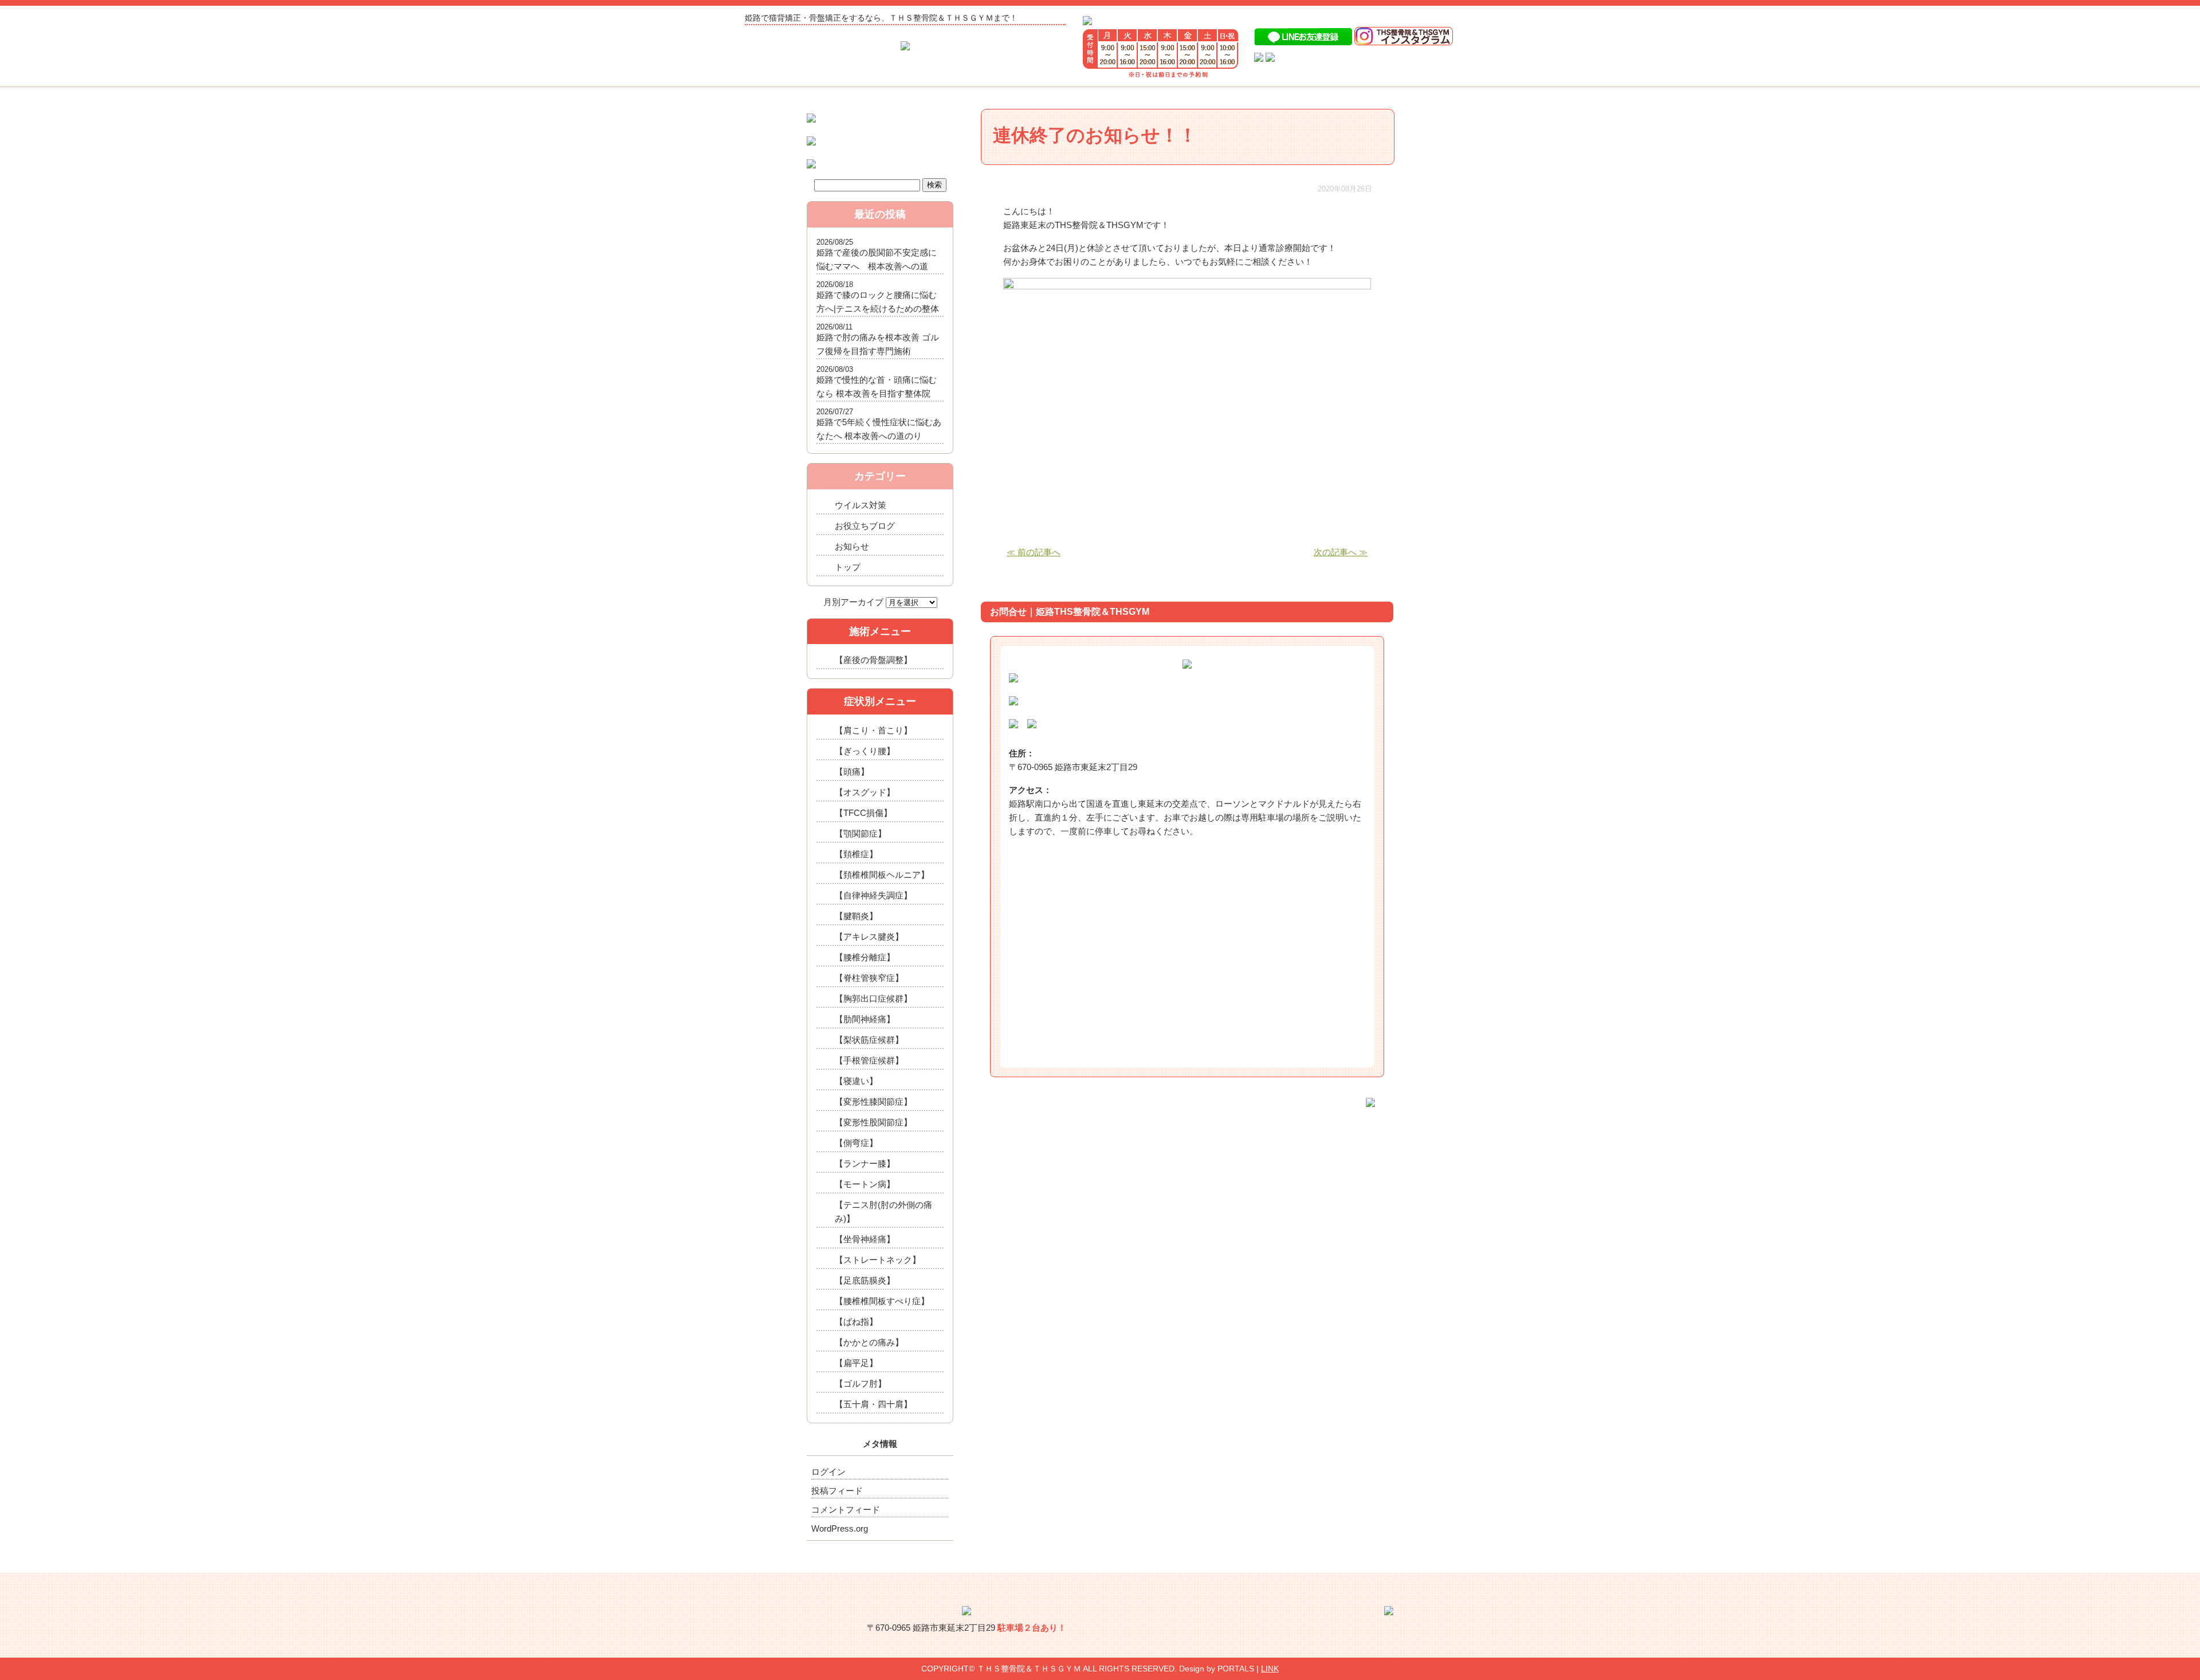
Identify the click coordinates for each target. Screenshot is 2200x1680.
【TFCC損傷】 (863, 813)
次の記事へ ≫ (1341, 552)
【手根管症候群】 (869, 1060)
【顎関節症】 (861, 833)
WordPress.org (840, 1528)
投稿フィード (837, 1491)
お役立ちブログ (865, 526)
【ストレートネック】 (878, 1260)
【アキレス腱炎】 (869, 937)
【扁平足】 (856, 1363)
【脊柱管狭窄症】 (869, 978)
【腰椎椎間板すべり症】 (882, 1301)
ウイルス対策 (861, 505)
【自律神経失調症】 (873, 895)
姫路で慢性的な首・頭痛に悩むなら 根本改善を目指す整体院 (877, 386)
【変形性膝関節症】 (873, 1102)
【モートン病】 (865, 1184)
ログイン (828, 1472)
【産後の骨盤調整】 (873, 660)
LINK (1270, 1669)
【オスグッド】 (865, 792)
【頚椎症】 (856, 854)
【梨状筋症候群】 (869, 1040)
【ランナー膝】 (865, 1163)
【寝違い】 (856, 1081)
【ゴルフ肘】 (861, 1383)
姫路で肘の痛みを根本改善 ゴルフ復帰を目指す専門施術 (878, 344)
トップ (848, 567)
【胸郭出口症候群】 (873, 998)
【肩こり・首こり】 (873, 730)
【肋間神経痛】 (865, 1019)
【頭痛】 (852, 772)
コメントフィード (846, 1510)
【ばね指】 (856, 1322)
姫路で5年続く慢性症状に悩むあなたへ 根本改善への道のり (879, 429)
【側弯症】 (856, 1143)
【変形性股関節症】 (873, 1122)
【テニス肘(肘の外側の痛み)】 (883, 1212)
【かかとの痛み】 (869, 1342)
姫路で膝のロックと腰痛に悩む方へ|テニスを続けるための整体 (878, 302)
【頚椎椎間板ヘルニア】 (882, 875)
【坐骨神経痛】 (865, 1239)
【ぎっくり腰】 (865, 751)
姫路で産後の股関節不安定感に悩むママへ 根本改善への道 (877, 259)
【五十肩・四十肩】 (873, 1404)
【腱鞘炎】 (856, 916)
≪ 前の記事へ (1034, 552)
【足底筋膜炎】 (865, 1280)
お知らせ (852, 546)
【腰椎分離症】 (865, 957)
